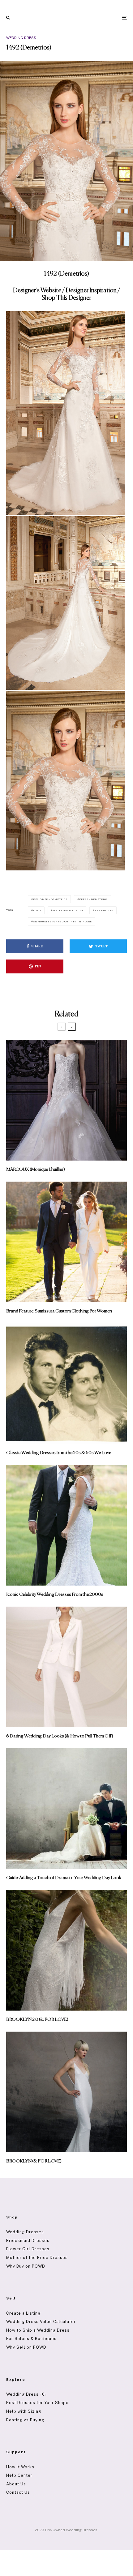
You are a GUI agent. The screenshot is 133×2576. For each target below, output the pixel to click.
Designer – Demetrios (50, 899)
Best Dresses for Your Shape (37, 2403)
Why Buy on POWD (26, 2266)
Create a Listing (23, 2313)
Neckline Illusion (68, 910)
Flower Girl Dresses (28, 2249)
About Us (16, 2484)
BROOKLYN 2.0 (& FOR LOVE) (37, 2019)
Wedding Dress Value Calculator (41, 2322)
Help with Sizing (24, 2411)
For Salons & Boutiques (31, 2339)
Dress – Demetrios (94, 899)
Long (37, 910)
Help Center (19, 2475)
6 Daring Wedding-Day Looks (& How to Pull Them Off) (60, 1736)
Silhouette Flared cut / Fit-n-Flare (62, 921)
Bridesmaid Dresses (28, 2241)
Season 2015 (104, 910)
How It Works (20, 2467)
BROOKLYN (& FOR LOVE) (34, 2161)
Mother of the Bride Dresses (37, 2258)
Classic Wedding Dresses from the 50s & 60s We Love (59, 1453)
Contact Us (18, 2492)
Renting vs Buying (25, 2420)
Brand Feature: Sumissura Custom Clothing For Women (59, 1311)
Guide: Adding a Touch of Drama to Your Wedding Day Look (64, 1878)
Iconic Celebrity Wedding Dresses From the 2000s (55, 1594)
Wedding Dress (21, 38)
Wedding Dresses (25, 2232)
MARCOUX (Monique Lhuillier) (36, 1169)
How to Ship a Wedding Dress (38, 2330)
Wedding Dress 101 (27, 2394)
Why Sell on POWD (26, 2347)
